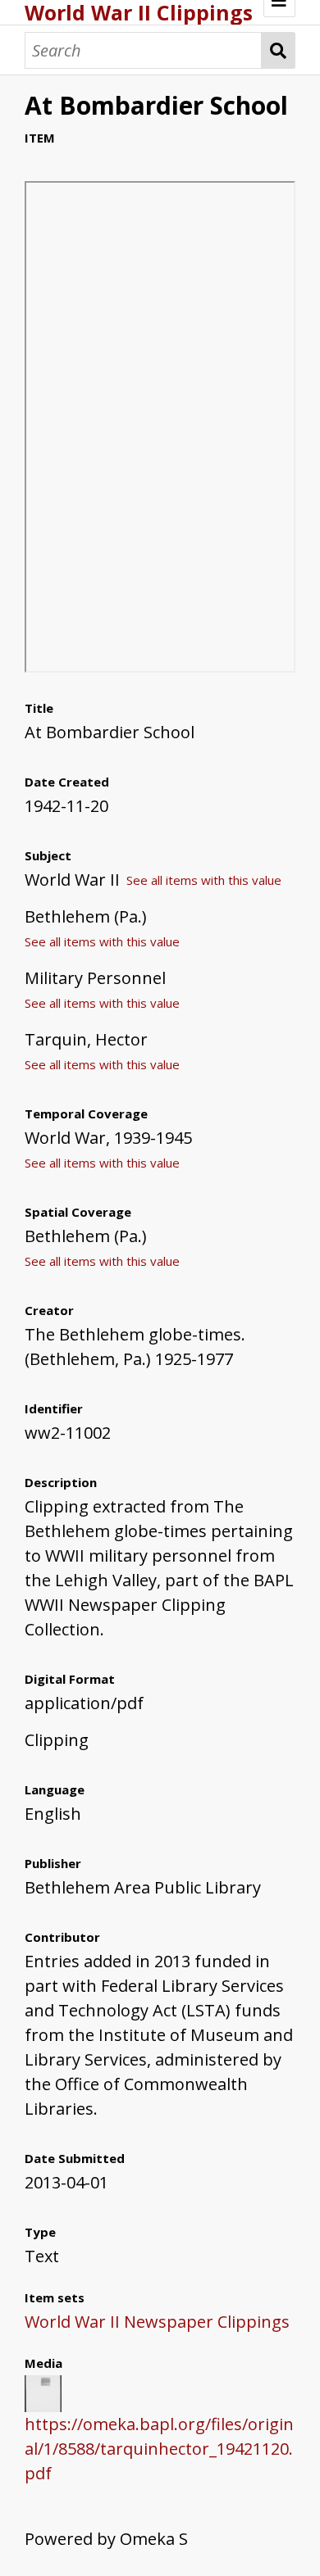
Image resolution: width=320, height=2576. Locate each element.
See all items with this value (204, 880)
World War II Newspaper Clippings (157, 2322)
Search (279, 50)
